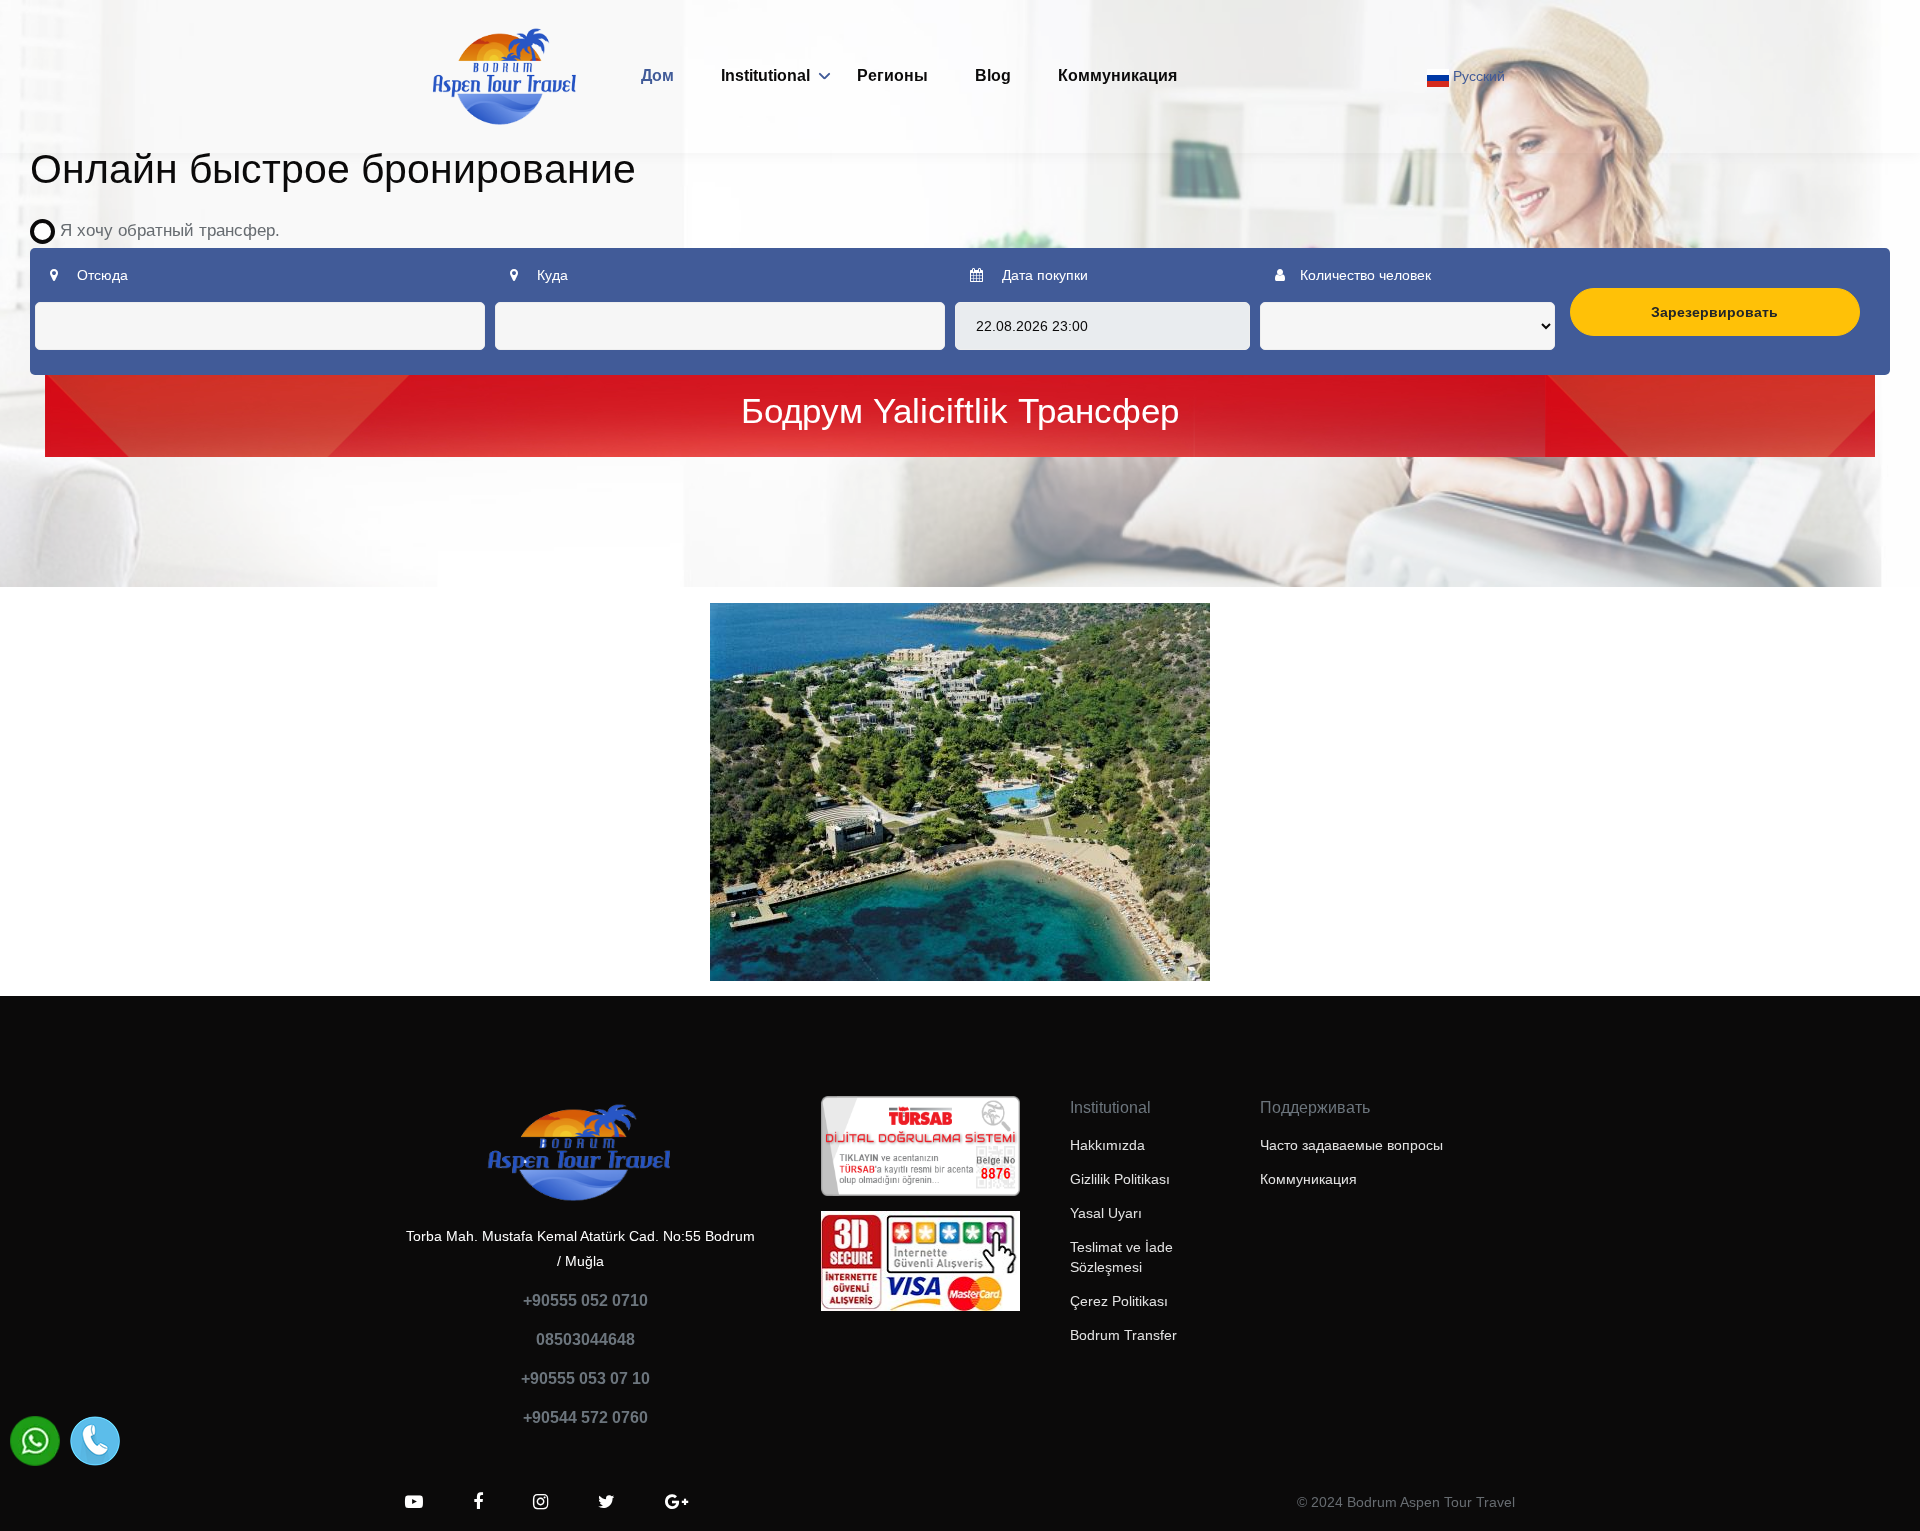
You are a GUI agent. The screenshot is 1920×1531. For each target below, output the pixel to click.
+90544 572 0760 (585, 1417)
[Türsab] (920, 1152)
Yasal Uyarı (1106, 1213)
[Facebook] (478, 1502)
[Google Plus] (676, 1502)
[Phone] (95, 1441)
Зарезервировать (1714, 312)
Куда (550, 275)
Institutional (765, 75)
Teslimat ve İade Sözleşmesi (1121, 1257)
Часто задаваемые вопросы (1351, 1145)
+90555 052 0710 (585, 1300)
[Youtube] (414, 1502)
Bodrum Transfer (1123, 1335)
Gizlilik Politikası (1120, 1179)
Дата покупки (1043, 275)
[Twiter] (606, 1502)
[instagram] (540, 1502)
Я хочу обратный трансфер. (162, 230)
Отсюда (100, 275)
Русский (1477, 76)
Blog (993, 75)
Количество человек (1365, 275)
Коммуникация (1117, 75)
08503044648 (585, 1339)
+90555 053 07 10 (585, 1378)
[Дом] (505, 76)
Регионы (892, 75)
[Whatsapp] (35, 1441)
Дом (657, 75)
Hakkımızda (1107, 1145)
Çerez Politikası (1119, 1301)
